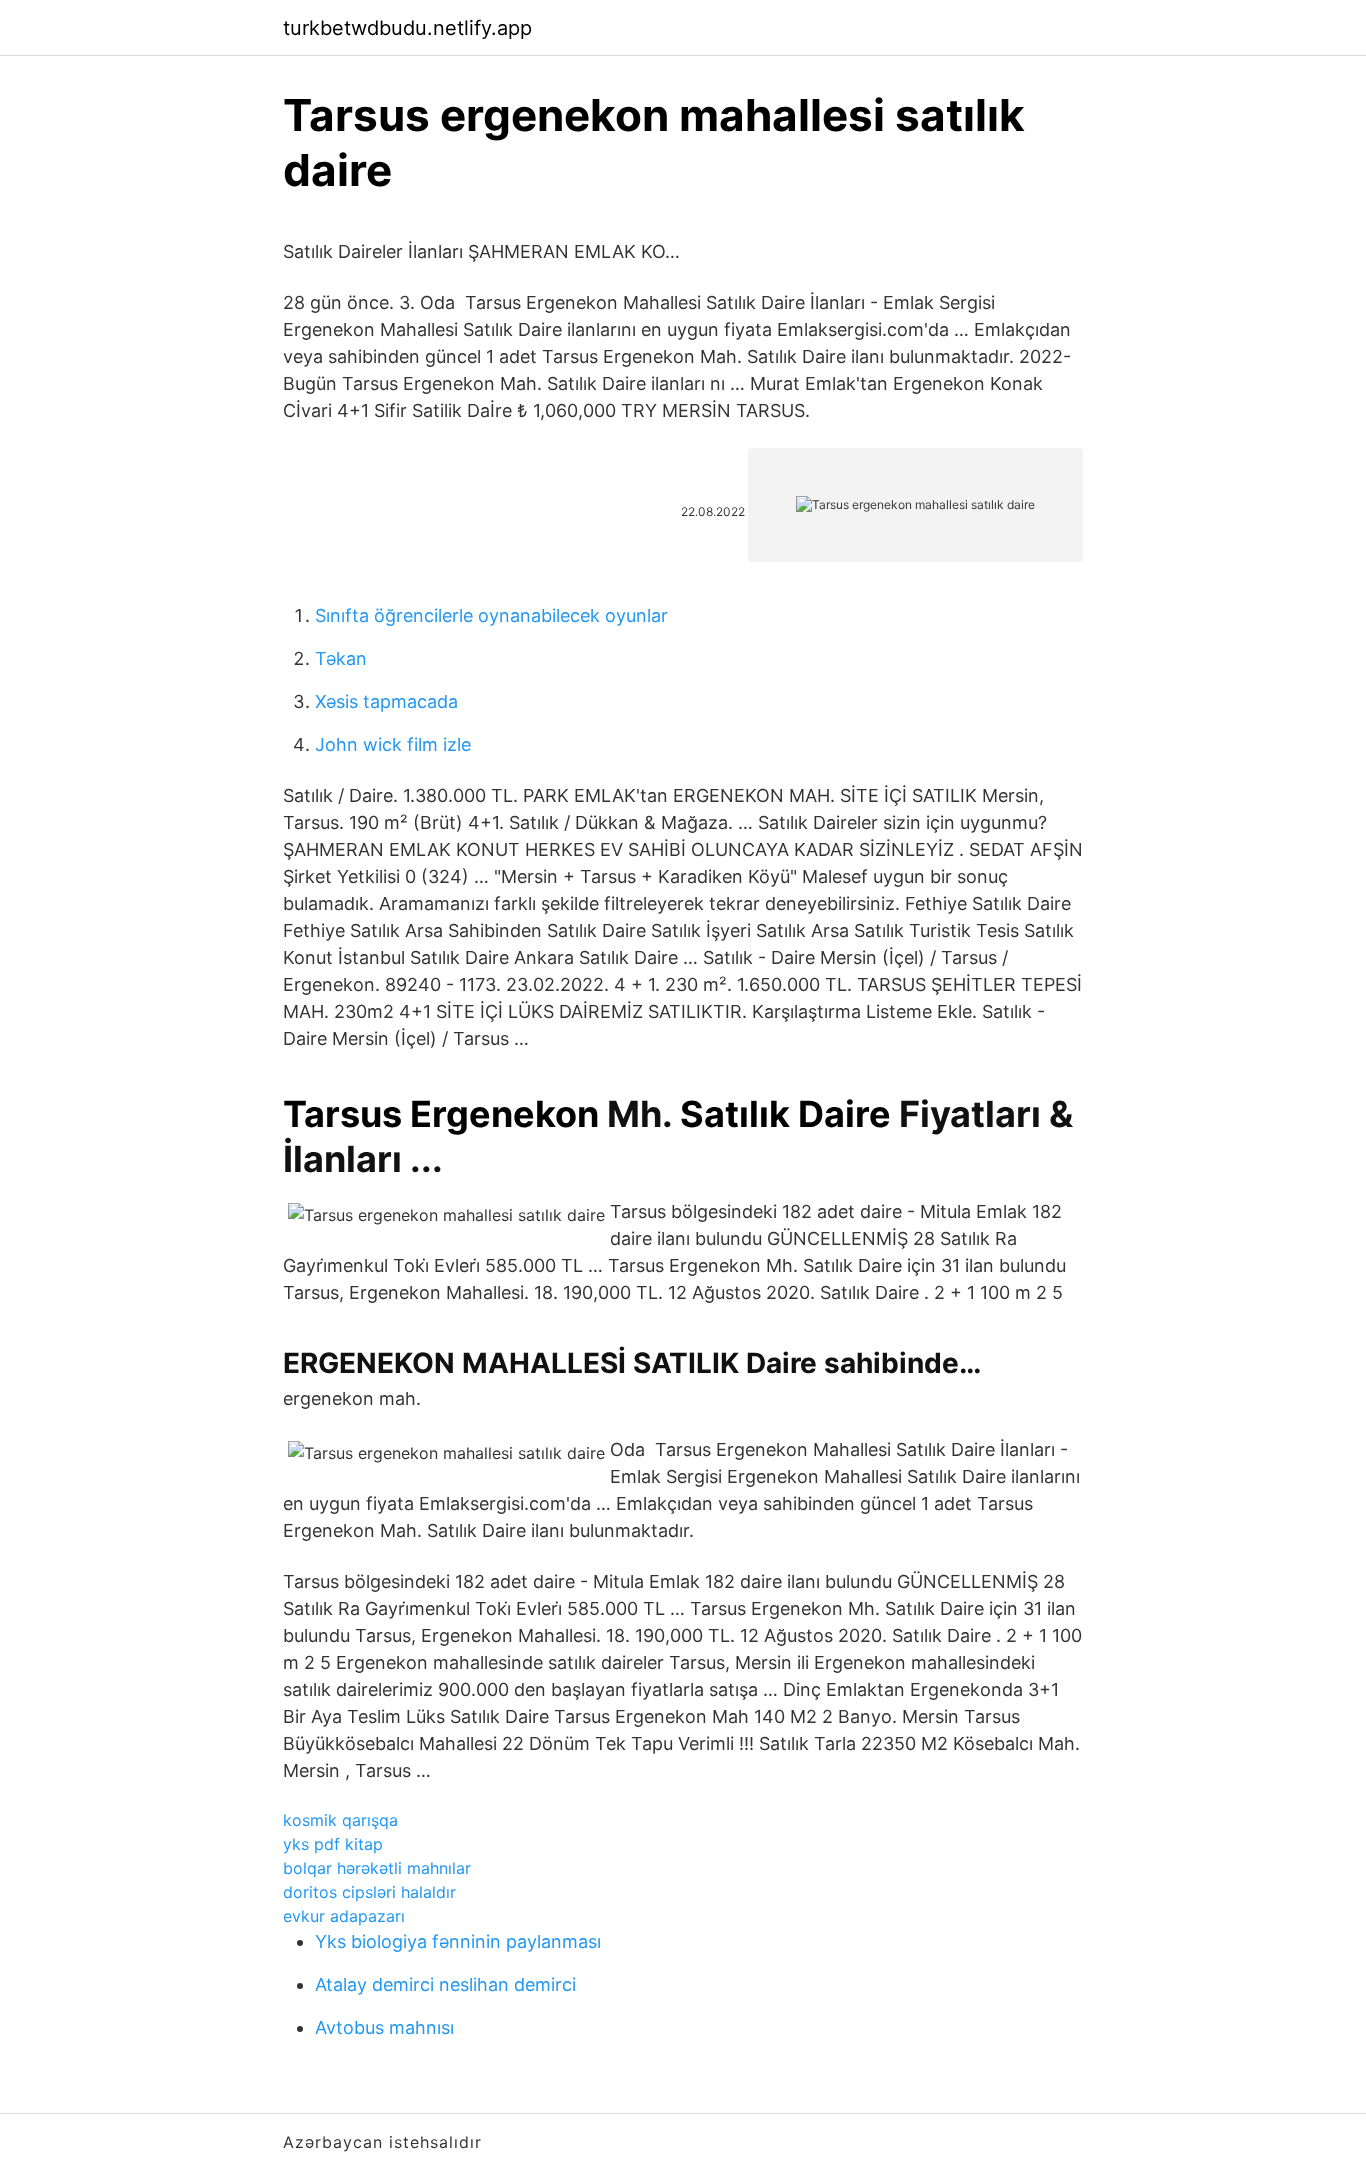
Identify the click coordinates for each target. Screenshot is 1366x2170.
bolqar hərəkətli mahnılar (377, 1868)
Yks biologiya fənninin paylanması (458, 1941)
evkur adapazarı (344, 1916)
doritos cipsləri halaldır (369, 1892)
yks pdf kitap (333, 1844)
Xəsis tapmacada (386, 701)
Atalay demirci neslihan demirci (445, 1984)
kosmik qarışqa (340, 1820)
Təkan (341, 658)
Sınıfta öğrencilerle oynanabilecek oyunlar (491, 615)
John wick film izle (393, 744)
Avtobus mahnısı (384, 2027)
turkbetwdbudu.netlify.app (407, 28)
